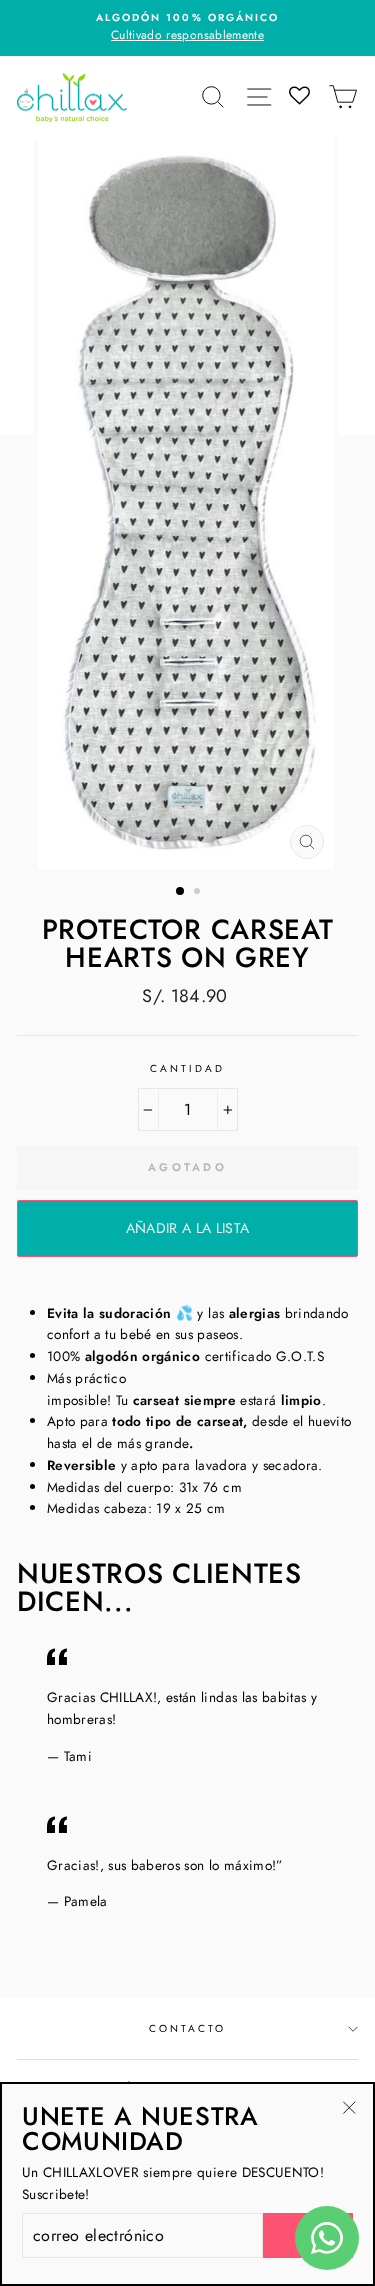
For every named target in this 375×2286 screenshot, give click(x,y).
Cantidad (187, 1068)
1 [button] (181, 892)
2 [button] (199, 893)
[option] (187, 28)
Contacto (187, 2028)
